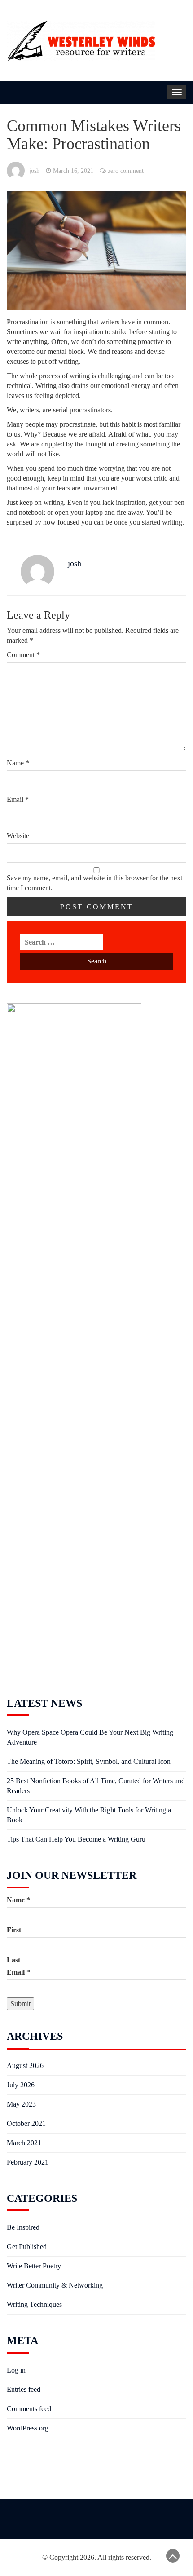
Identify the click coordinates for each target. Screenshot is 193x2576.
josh (34, 171)
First (14, 1930)
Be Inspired (23, 2227)
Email (18, 799)
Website (18, 836)
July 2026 (21, 2085)
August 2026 (25, 2066)
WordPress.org (28, 2428)
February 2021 (28, 2162)
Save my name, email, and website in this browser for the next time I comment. (94, 883)
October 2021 (26, 2123)
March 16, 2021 (73, 171)
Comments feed (29, 2409)
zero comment (126, 171)
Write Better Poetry (34, 2266)
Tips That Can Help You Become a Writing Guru (76, 1839)
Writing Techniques (34, 2304)
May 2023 (21, 2104)
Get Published (27, 2247)
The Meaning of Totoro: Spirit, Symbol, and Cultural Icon (89, 1761)
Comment (23, 655)
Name (18, 763)
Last (13, 1960)
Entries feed (24, 2389)
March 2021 (24, 2143)
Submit (20, 2004)
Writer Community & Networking (55, 2285)
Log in (16, 2370)
